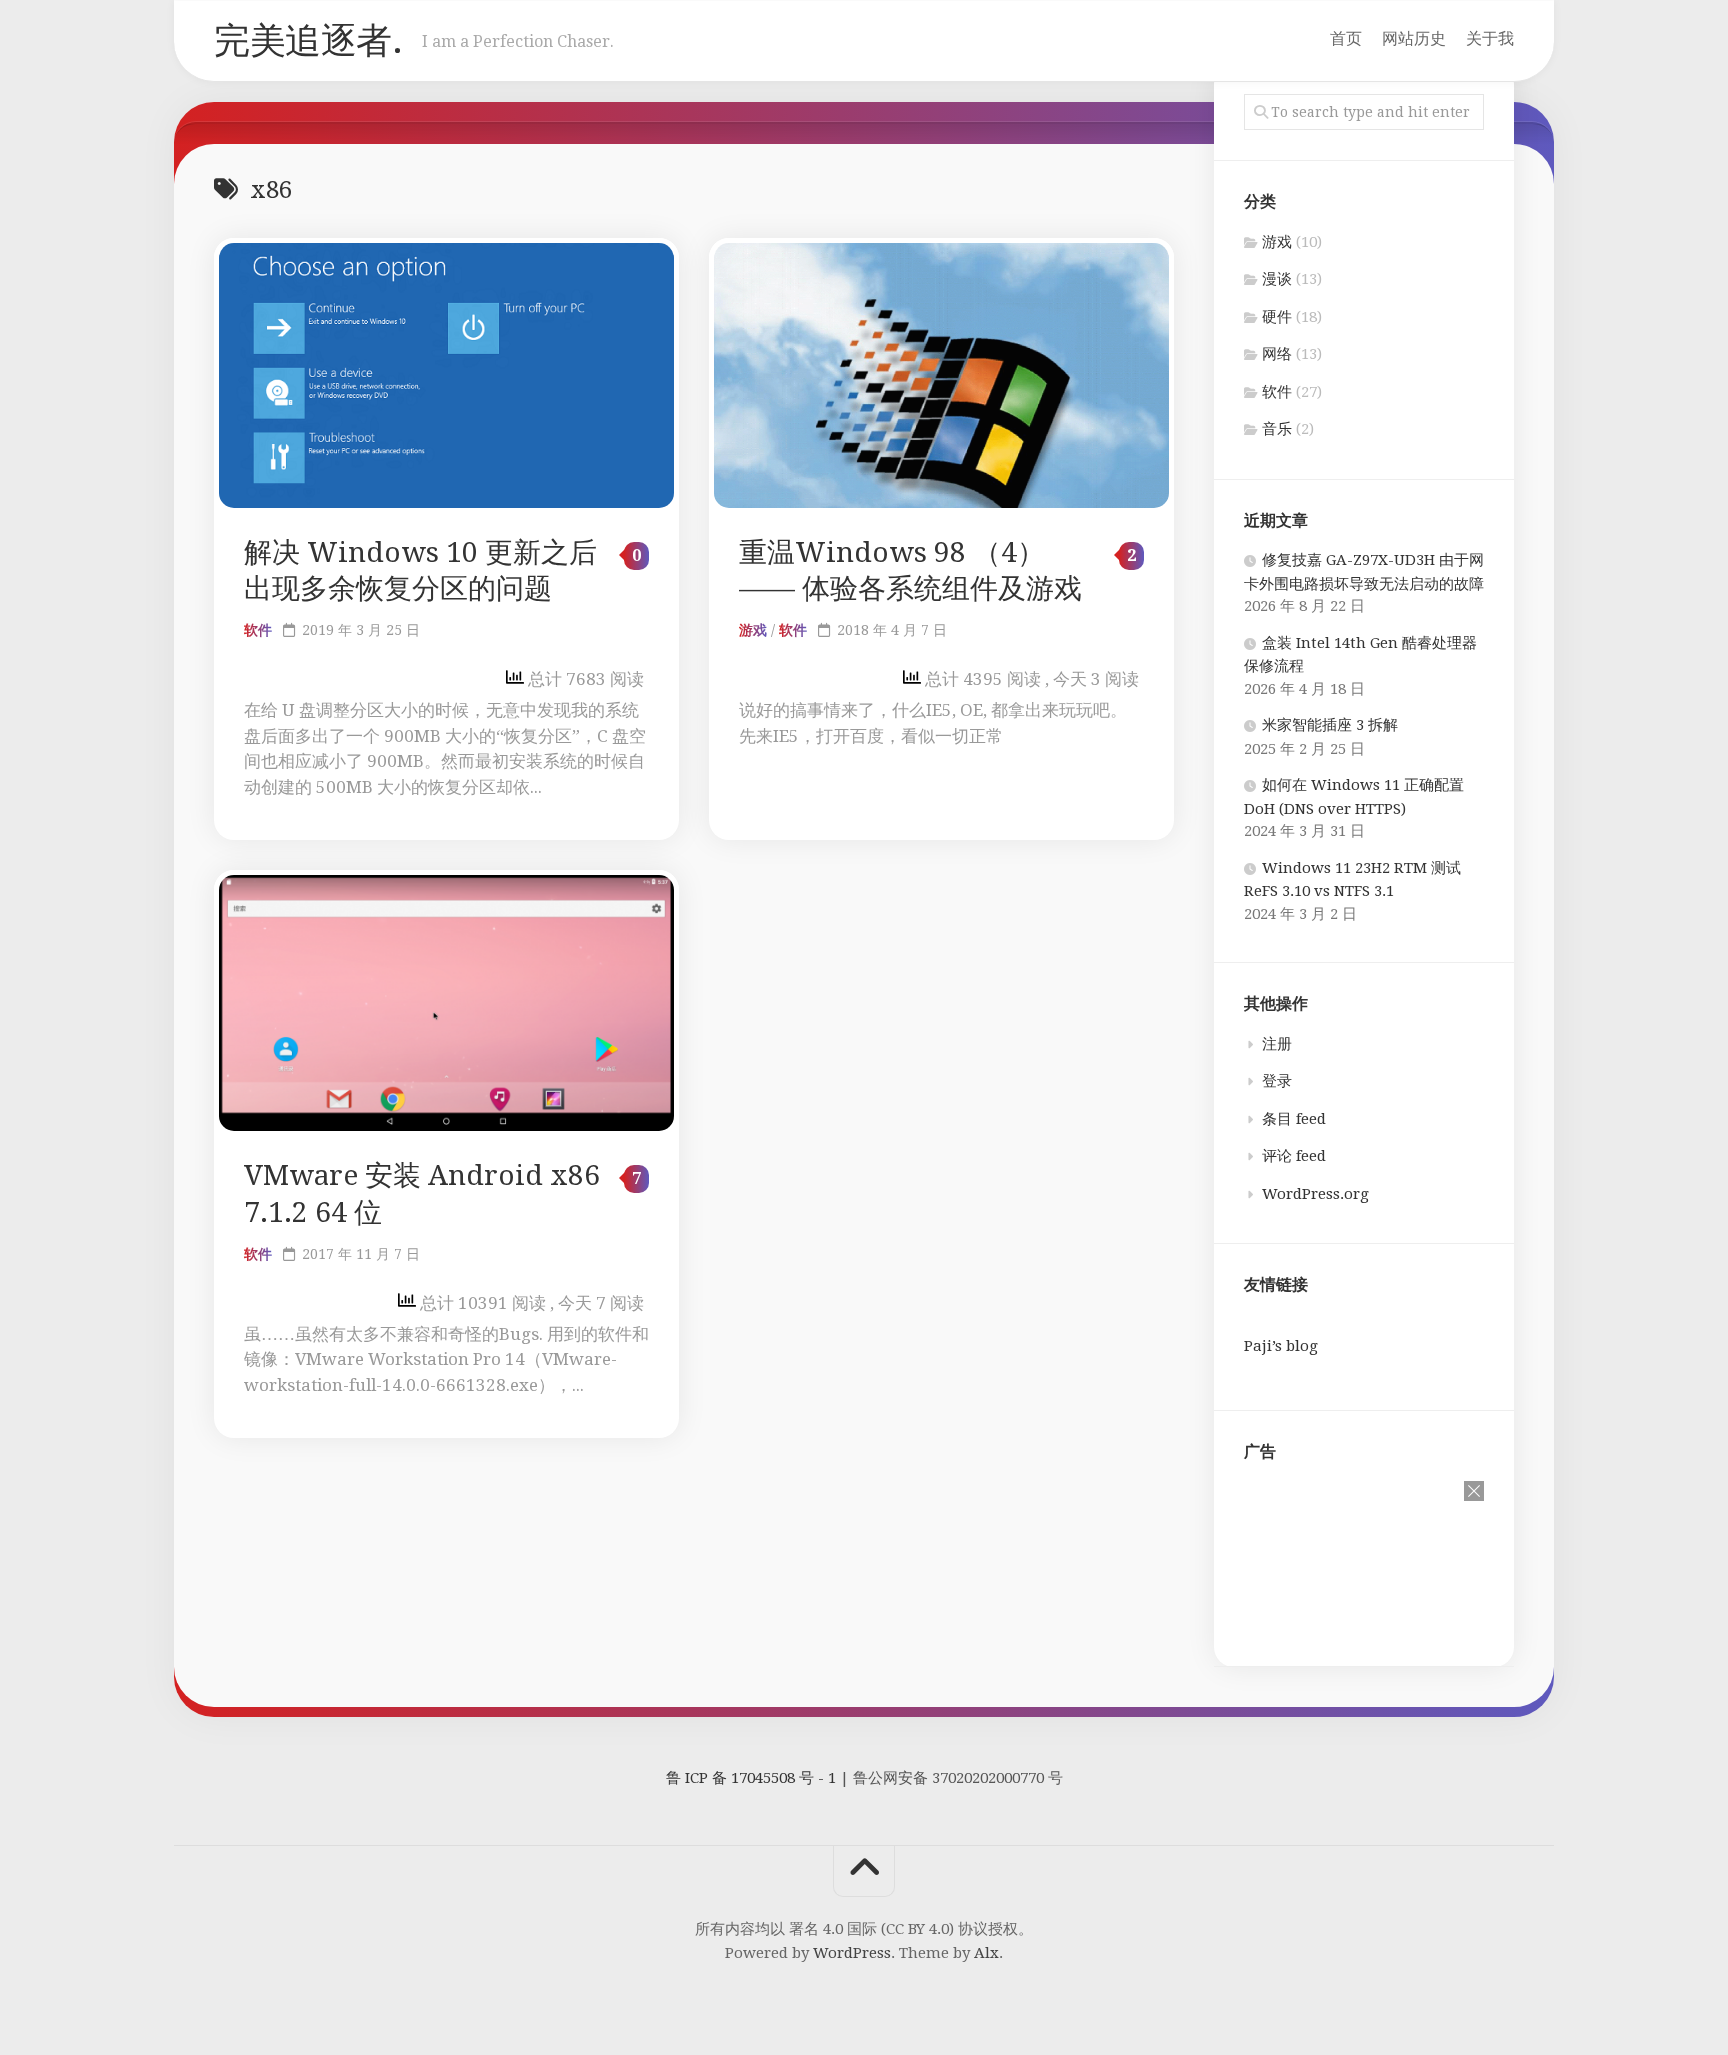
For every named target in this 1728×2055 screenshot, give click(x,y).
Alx (986, 1953)
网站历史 (1414, 38)
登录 (1277, 1081)
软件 (258, 630)
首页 (1346, 38)
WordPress (852, 1953)
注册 (1277, 1044)
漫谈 (1277, 279)
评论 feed (1294, 1156)
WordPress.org (1315, 1194)
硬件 (1277, 317)
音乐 (1277, 429)
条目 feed (1294, 1119)
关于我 (1490, 38)
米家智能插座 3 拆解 (1330, 725)
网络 (1277, 354)
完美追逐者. (308, 40)
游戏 (753, 630)
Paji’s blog (1281, 1346)
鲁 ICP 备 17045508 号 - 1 (751, 1778)
